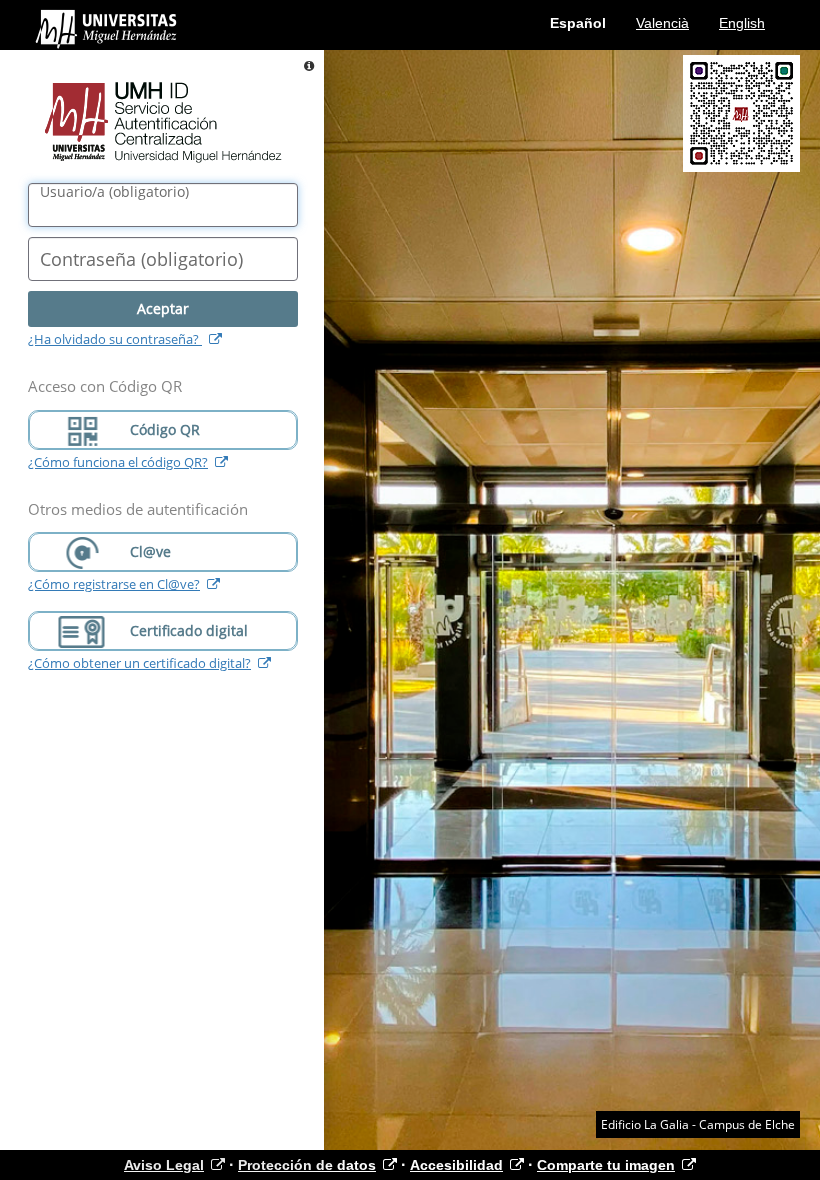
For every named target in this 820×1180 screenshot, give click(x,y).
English (742, 23)
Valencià (662, 23)
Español (578, 23)
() (114, 192)
